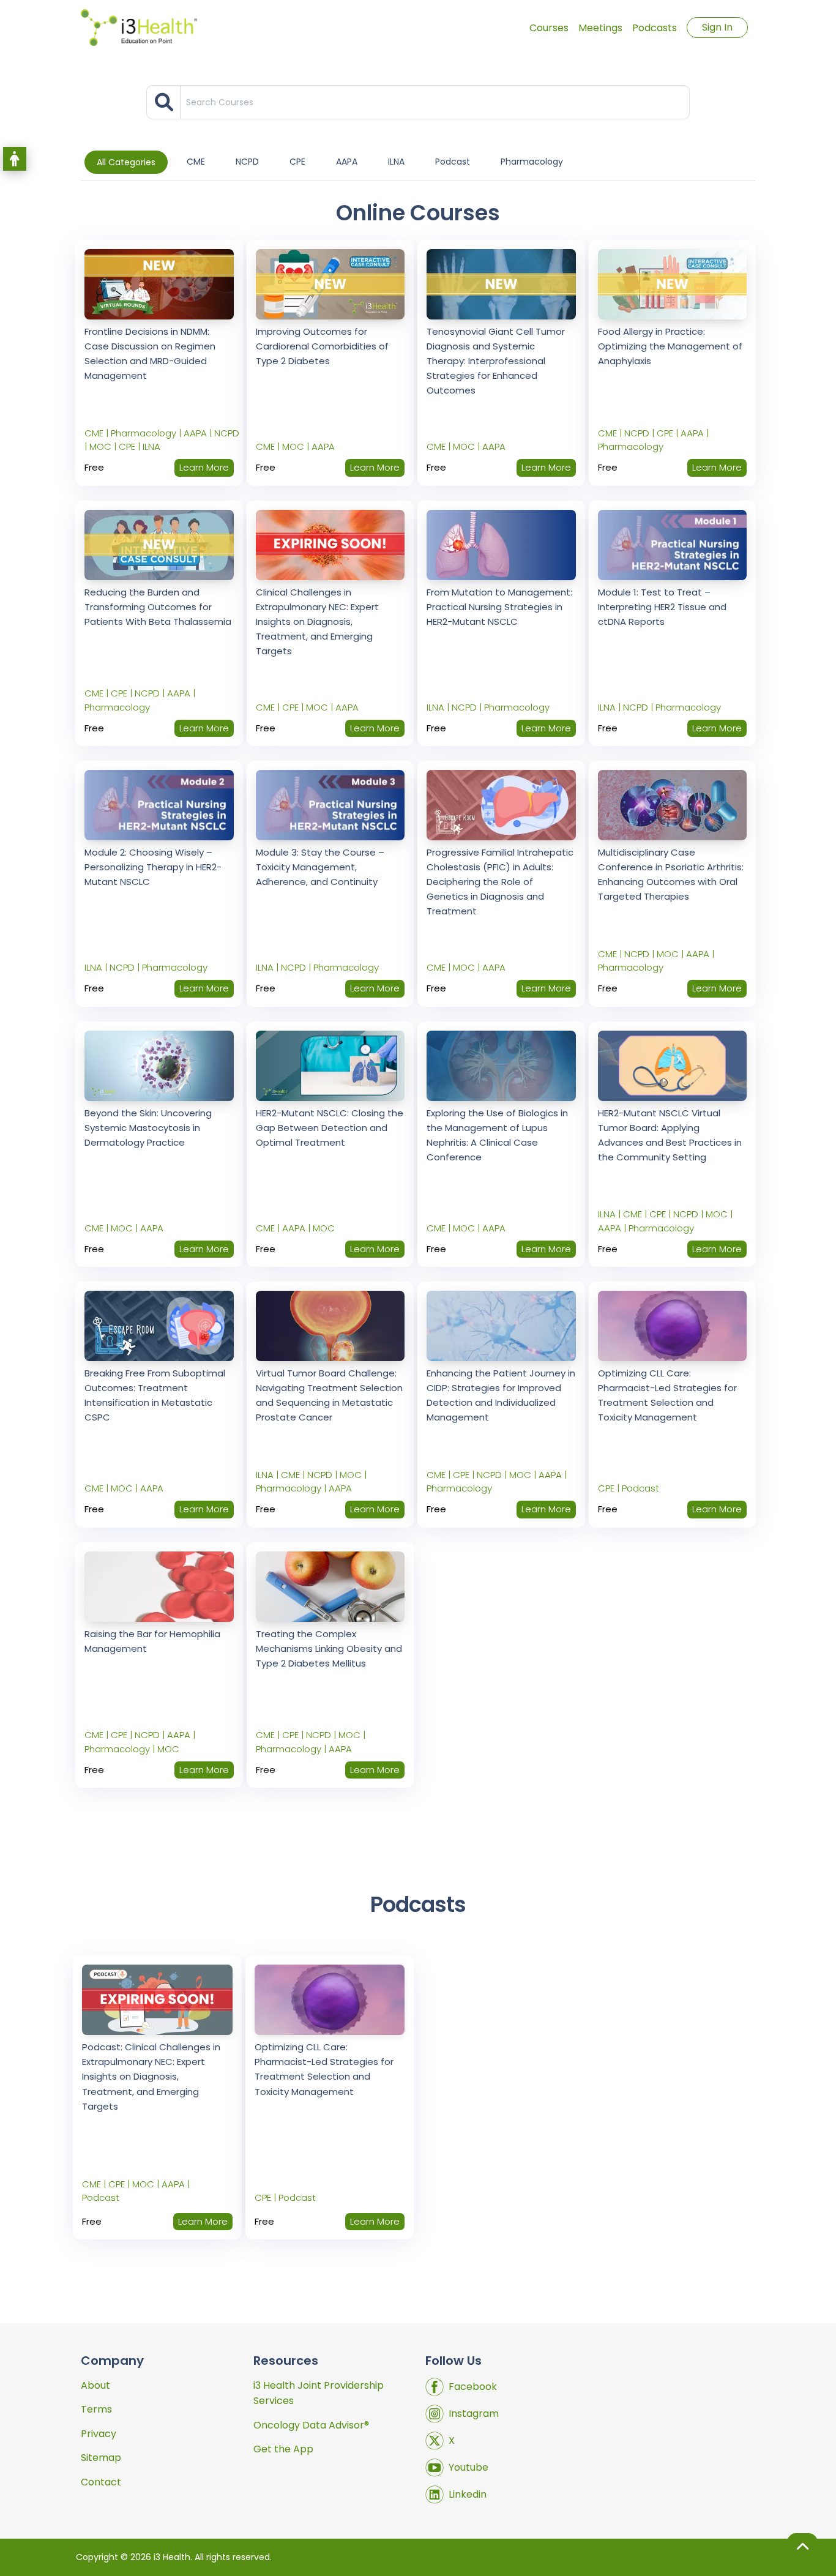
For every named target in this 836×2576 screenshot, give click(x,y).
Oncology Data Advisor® (311, 2425)
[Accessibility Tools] (15, 159)
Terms (96, 2409)
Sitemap (101, 2458)
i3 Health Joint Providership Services (319, 2393)
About (95, 2385)
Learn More (203, 2221)
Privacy (99, 2434)
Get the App (283, 2449)
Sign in (717, 27)
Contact (101, 2482)
